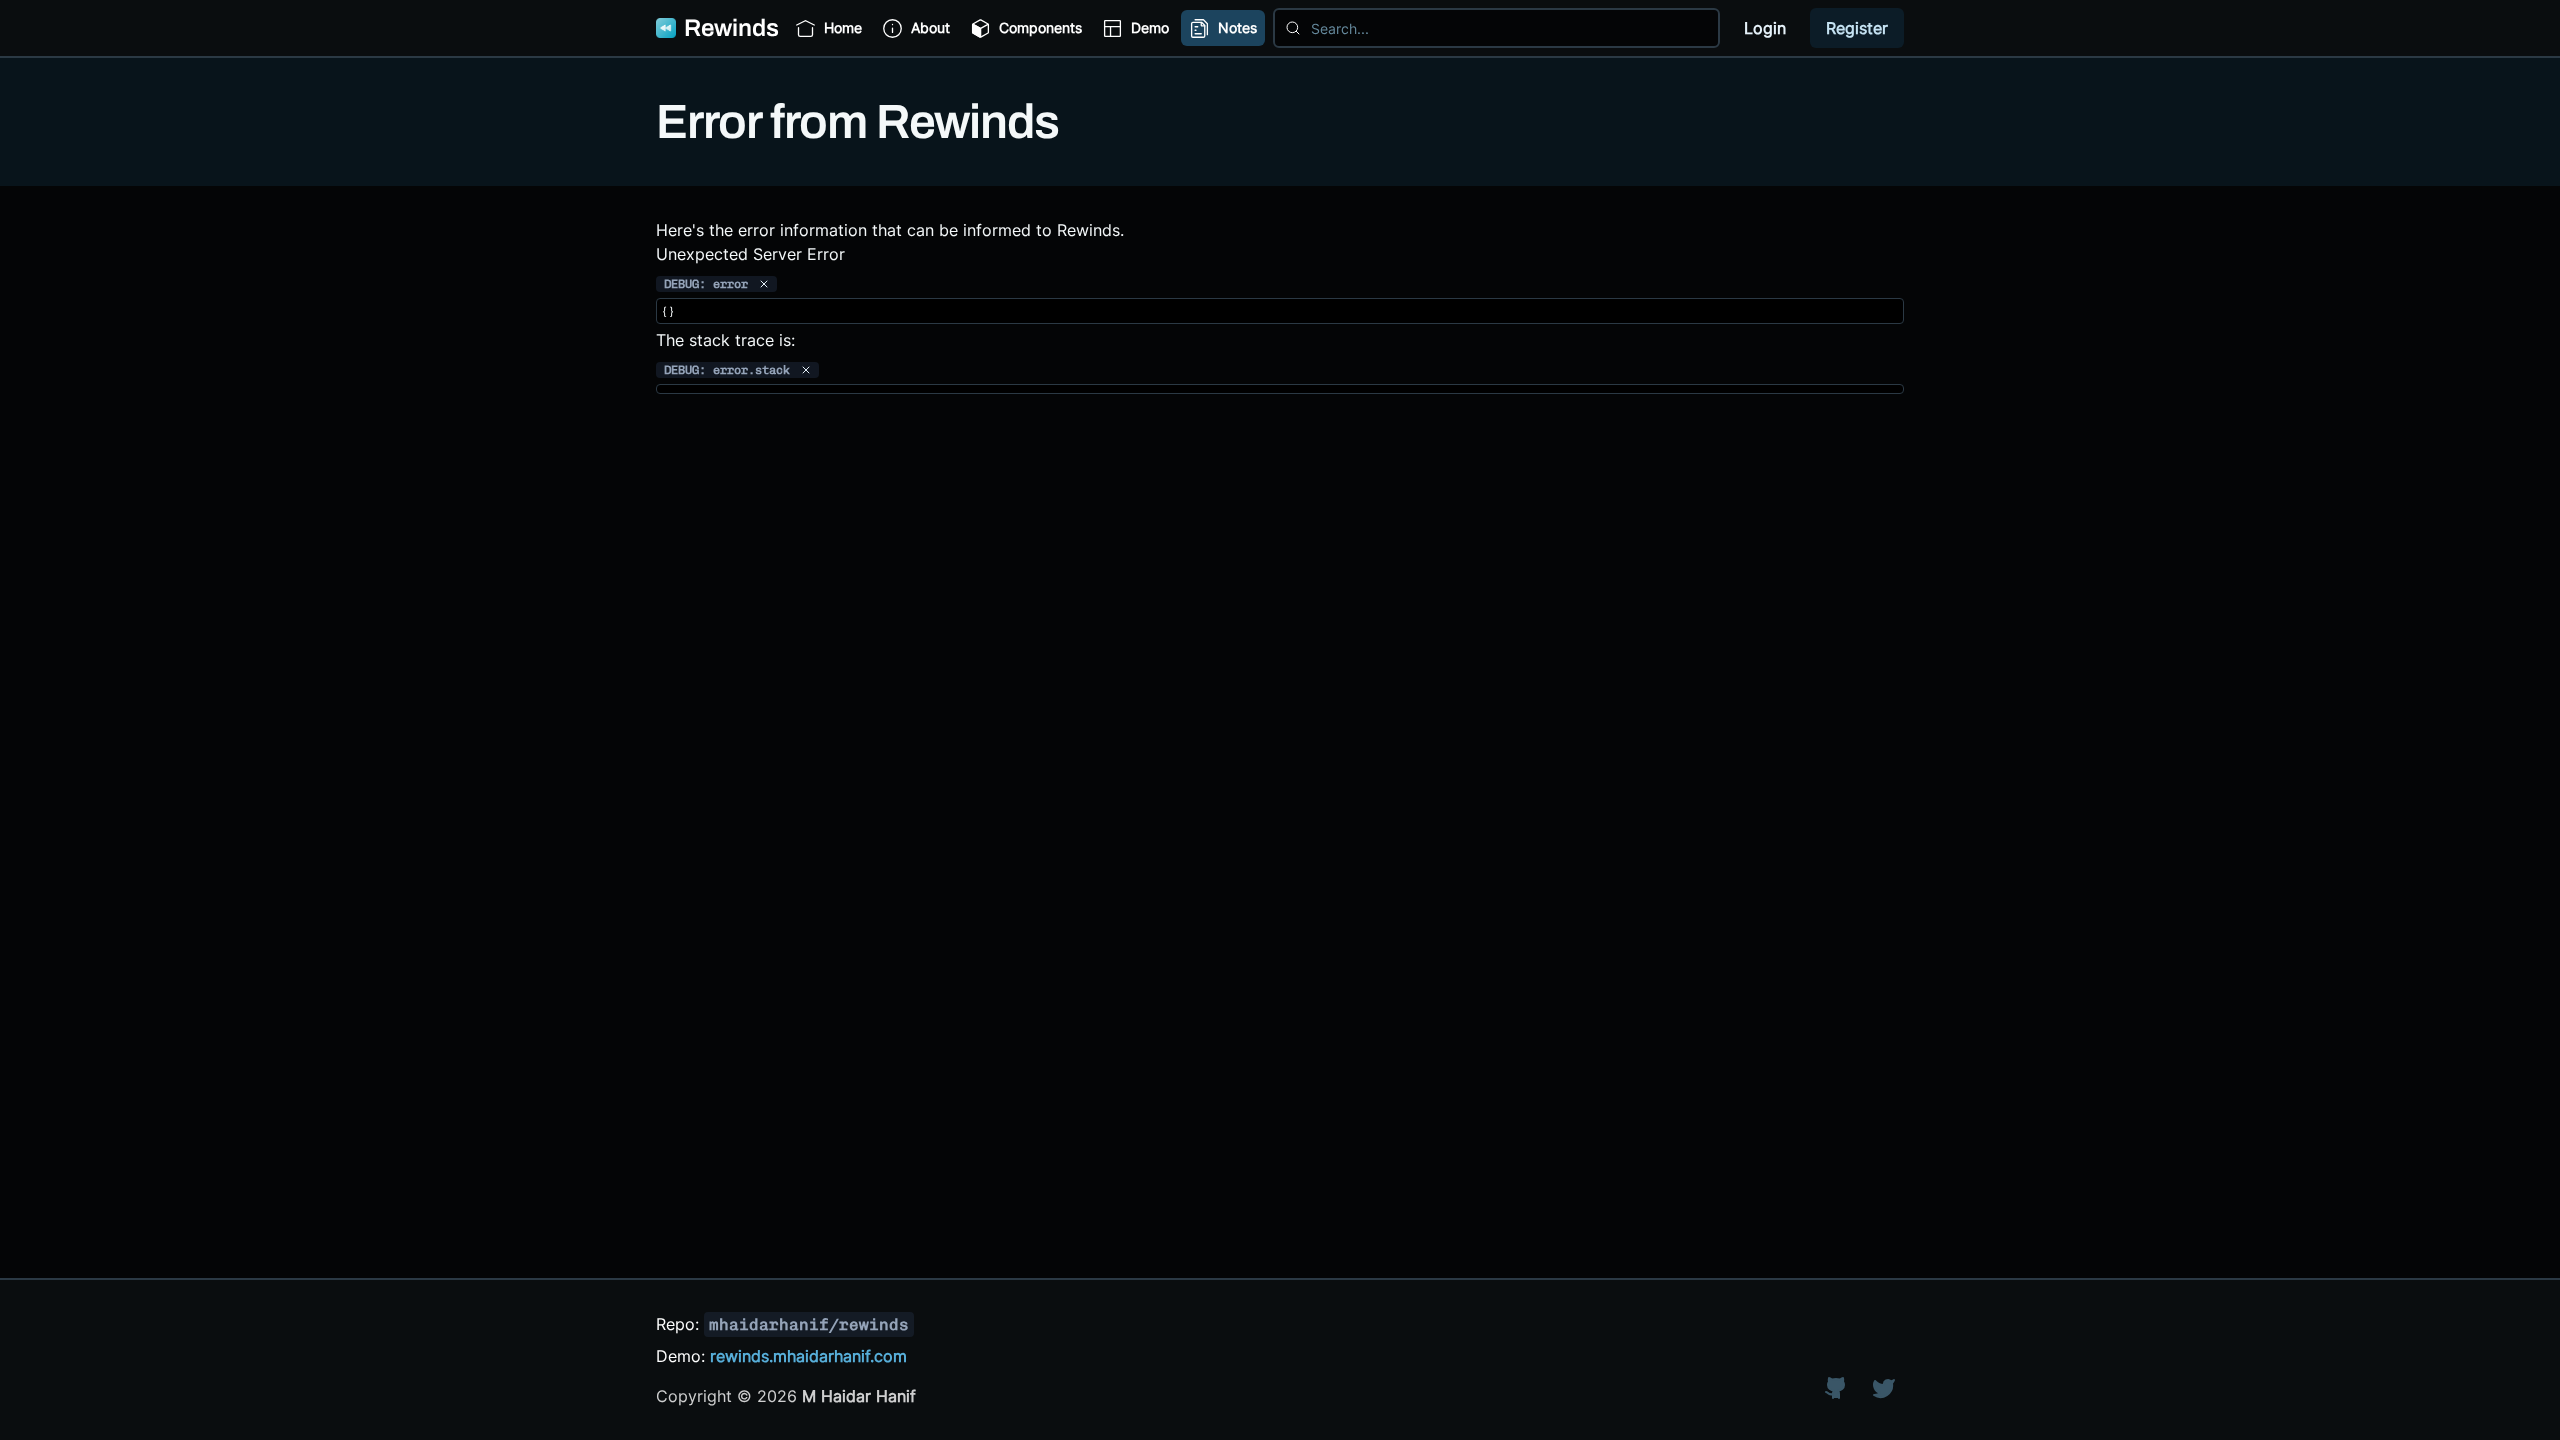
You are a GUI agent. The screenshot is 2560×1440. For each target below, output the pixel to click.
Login (1765, 28)
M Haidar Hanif (859, 1396)
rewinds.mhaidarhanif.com (808, 1356)
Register (1857, 28)
